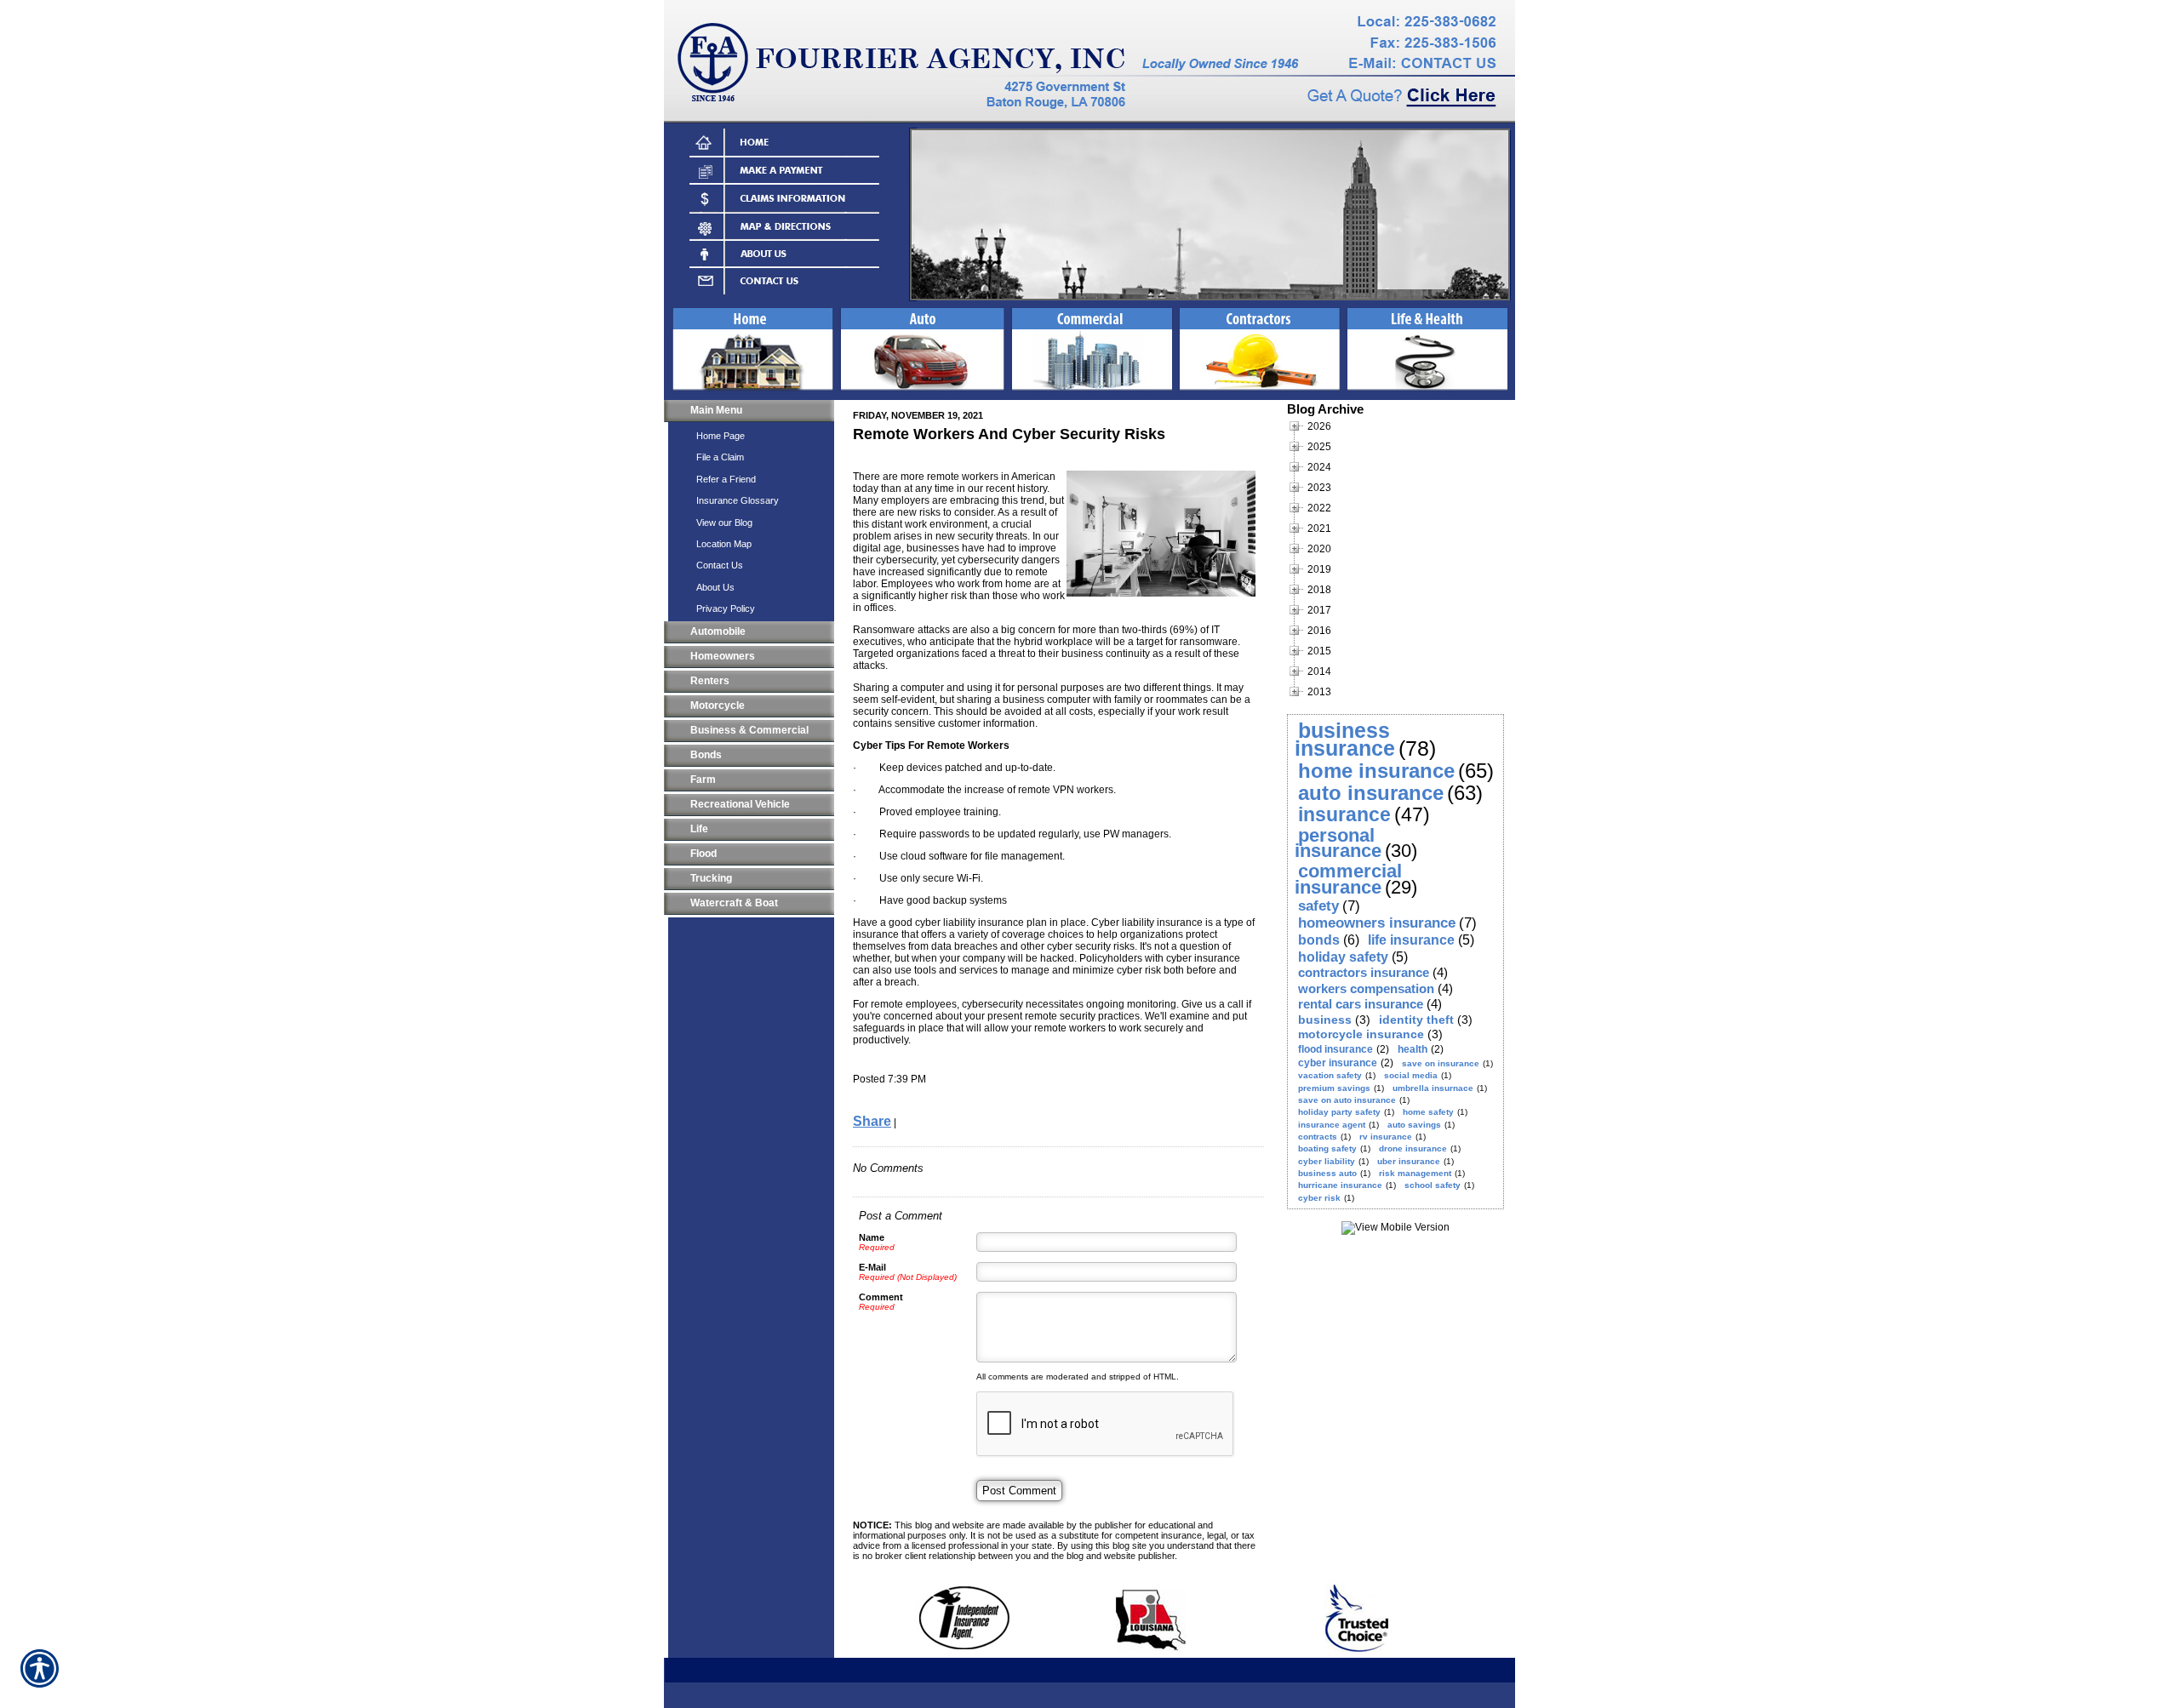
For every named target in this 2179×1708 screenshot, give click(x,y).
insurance (1344, 814)
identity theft (1416, 1020)
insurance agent (1332, 1125)
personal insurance (1338, 843)
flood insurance (1335, 1049)
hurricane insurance (1340, 1185)
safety (1318, 906)
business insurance (1345, 739)
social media (1411, 1075)
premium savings (1334, 1088)
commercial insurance (1348, 879)
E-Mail (872, 1267)
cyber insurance (1338, 1063)
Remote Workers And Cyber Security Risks (1009, 434)
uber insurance (1409, 1161)
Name (872, 1237)
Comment (881, 1297)
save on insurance (1441, 1063)
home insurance (1376, 771)
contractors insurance (1364, 972)
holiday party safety (1339, 1112)
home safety (1428, 1112)
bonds (1319, 940)
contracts (1318, 1137)
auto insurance (1371, 793)
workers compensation (1366, 988)
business (1325, 1020)
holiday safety (1343, 957)
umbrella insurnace (1433, 1088)
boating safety (1327, 1148)
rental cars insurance (1361, 1004)
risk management (1415, 1173)
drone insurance (1413, 1148)
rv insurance (1386, 1137)
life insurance (1411, 940)
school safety (1433, 1185)
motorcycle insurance (1361, 1034)
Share (872, 1121)
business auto (1327, 1173)
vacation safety (1330, 1075)
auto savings (1414, 1125)
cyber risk (1319, 1198)
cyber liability (1327, 1161)
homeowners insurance (1377, 923)
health (1413, 1049)
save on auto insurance (1347, 1100)
